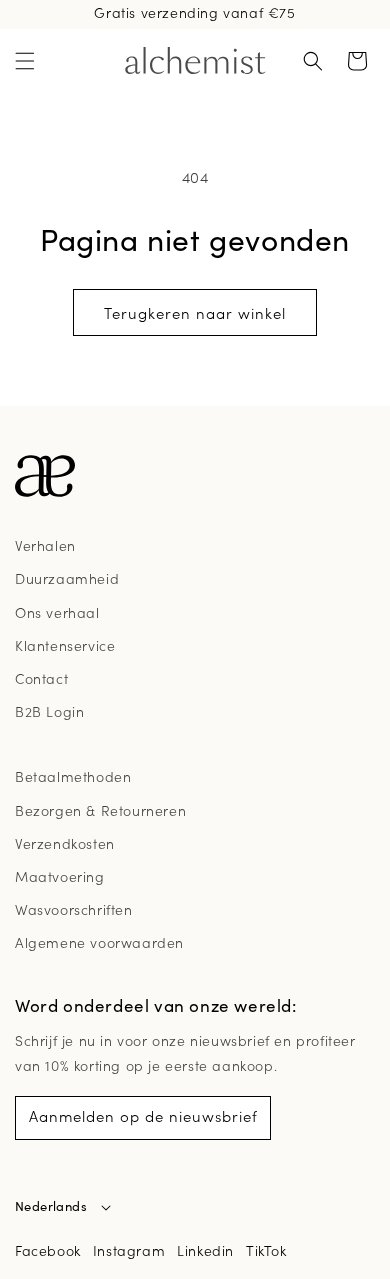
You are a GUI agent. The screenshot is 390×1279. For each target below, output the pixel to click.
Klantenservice (65, 645)
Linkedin (205, 1250)
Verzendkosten (65, 843)
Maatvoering (60, 876)
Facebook (48, 1250)
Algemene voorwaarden (99, 942)
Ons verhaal (57, 612)
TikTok (266, 1250)
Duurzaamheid (67, 578)
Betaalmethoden (73, 776)
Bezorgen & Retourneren (100, 810)
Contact (41, 678)
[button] (25, 61)
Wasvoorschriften (74, 909)
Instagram (129, 1250)
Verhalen (45, 545)
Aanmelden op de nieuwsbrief (143, 1115)
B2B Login (49, 711)
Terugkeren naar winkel (195, 312)
